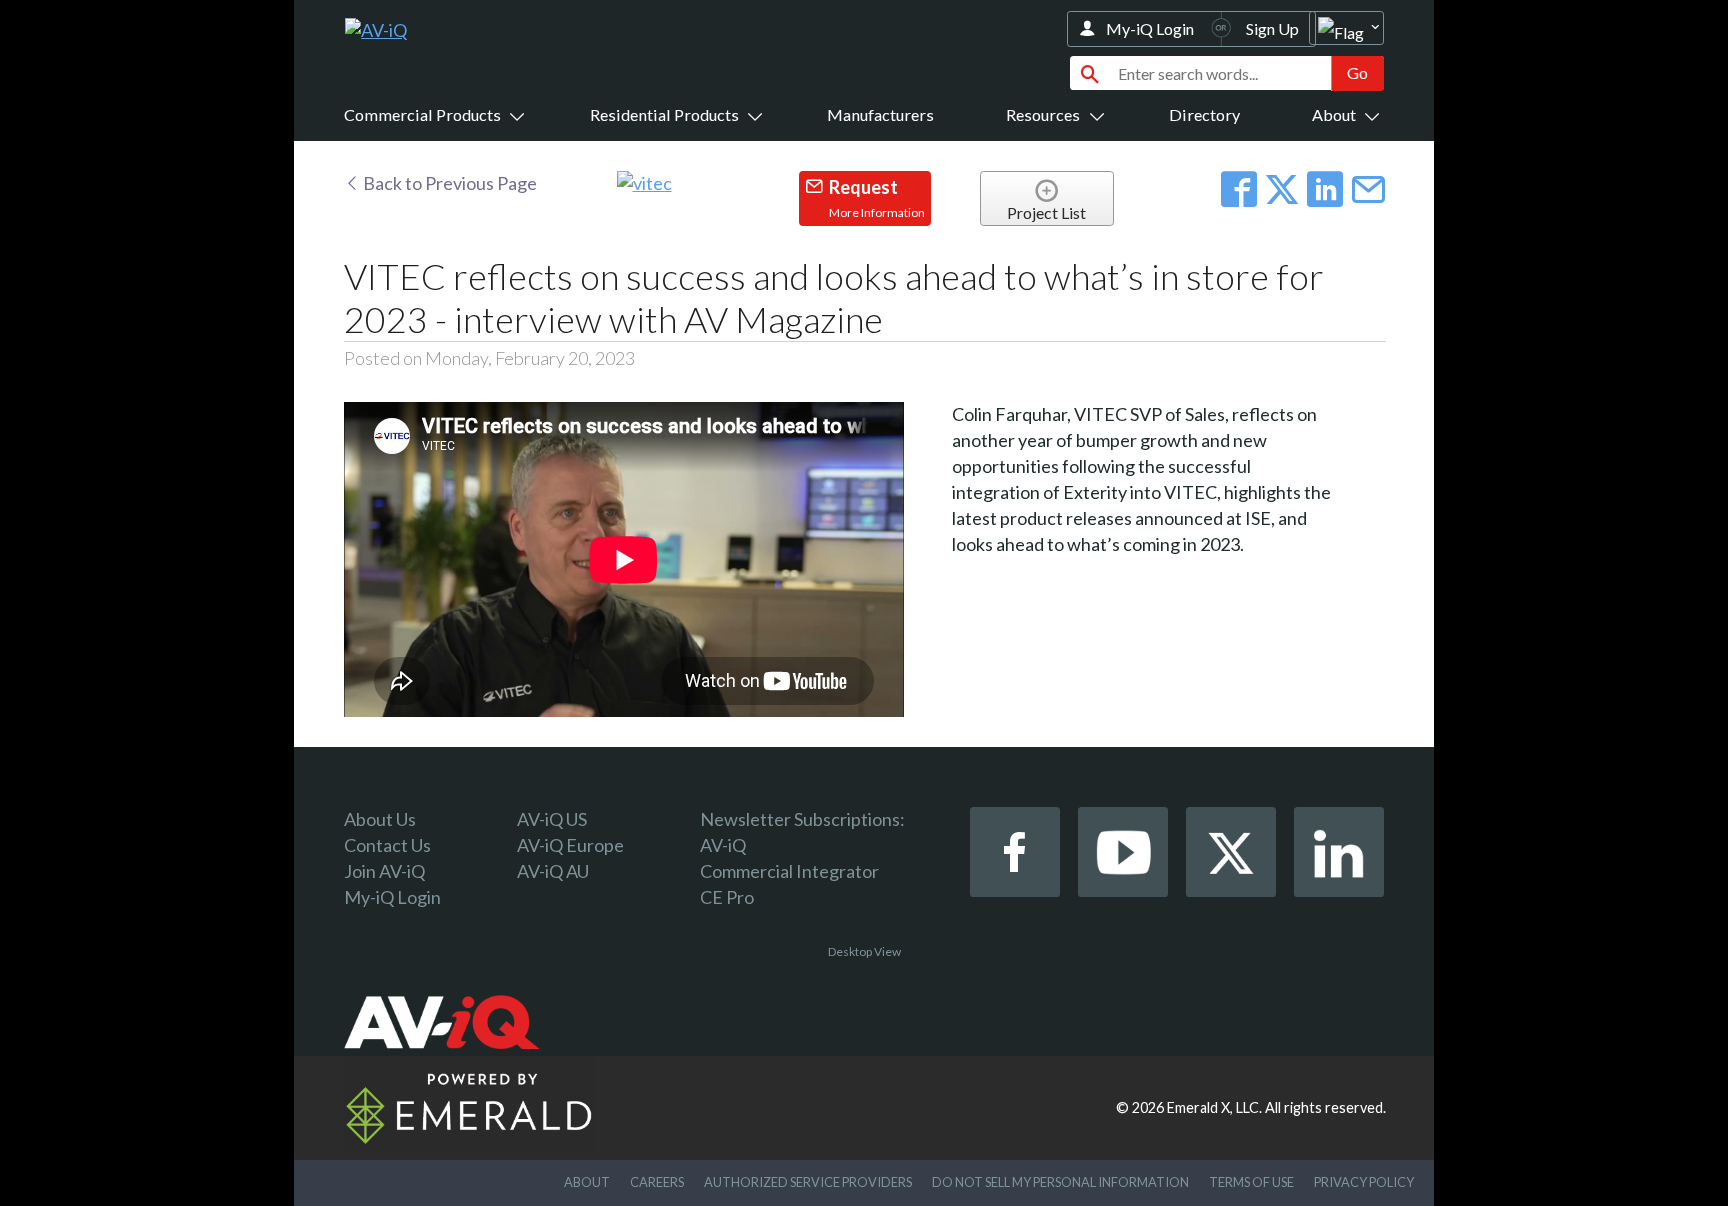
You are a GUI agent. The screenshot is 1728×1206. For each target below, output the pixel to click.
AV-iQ (723, 845)
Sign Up (1272, 28)
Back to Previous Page (448, 183)
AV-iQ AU (553, 871)
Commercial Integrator (789, 871)
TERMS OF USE (1251, 1182)
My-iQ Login (1150, 28)
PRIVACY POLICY (1364, 1182)
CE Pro (727, 897)
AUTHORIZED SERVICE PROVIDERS (808, 1182)
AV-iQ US (552, 819)
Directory (1204, 114)
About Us (380, 819)
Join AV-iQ (384, 871)
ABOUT (587, 1182)
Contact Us (387, 845)
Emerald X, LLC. (1214, 1107)
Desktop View (864, 951)
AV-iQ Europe (570, 845)
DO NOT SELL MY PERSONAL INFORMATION (1060, 1182)
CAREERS (657, 1182)
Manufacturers (880, 114)
